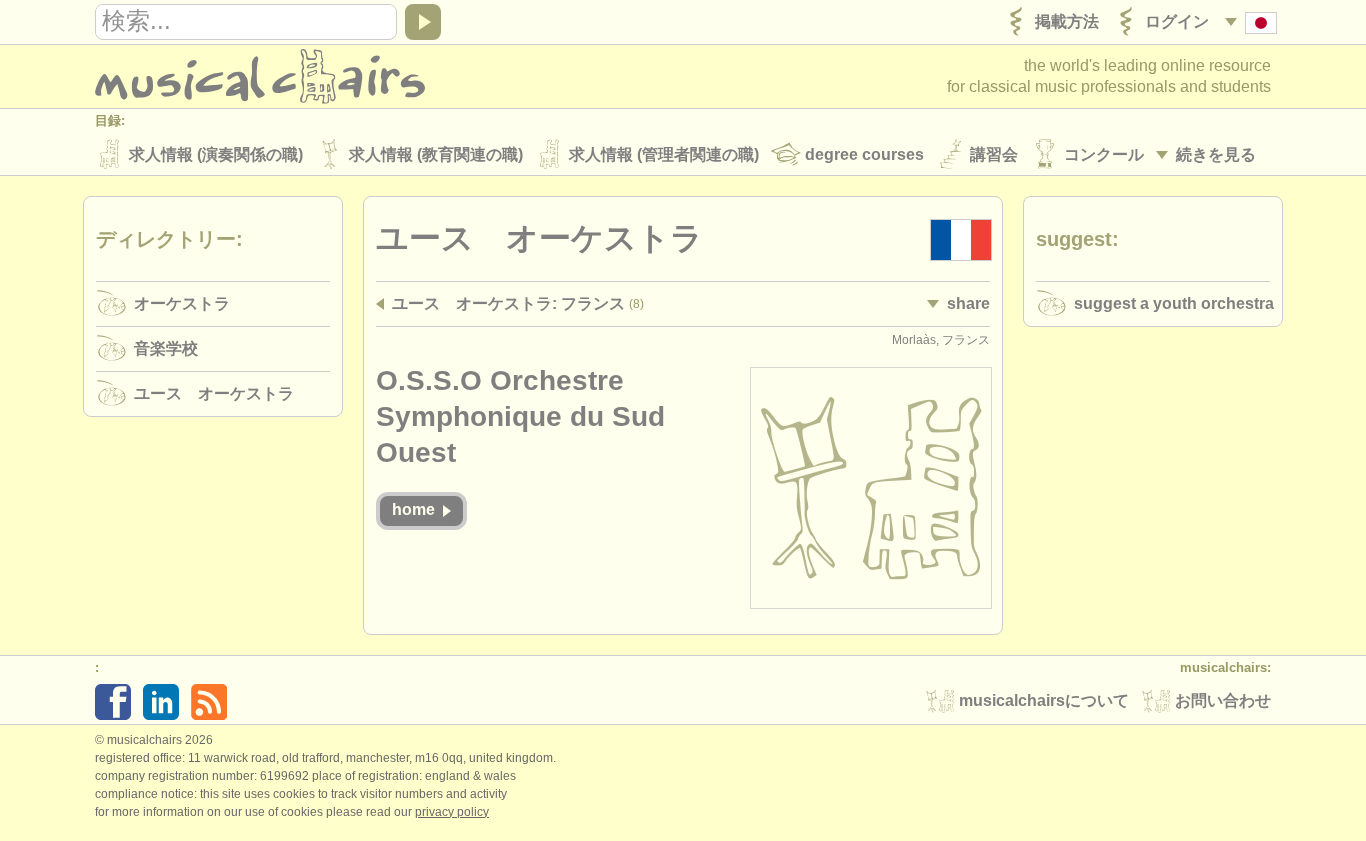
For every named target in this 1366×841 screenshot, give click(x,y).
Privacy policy (452, 812)
